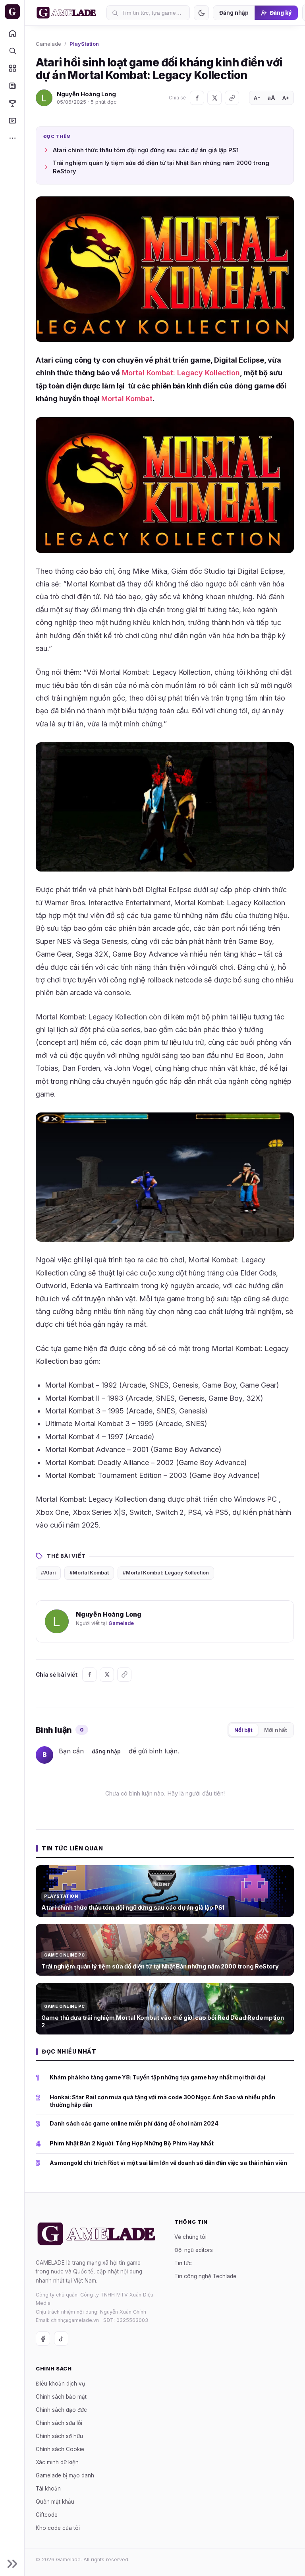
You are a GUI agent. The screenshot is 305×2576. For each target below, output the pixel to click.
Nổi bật (243, 1730)
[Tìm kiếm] (12, 50)
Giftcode (47, 2514)
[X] (214, 98)
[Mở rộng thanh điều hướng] (12, 2564)
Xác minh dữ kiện (57, 2462)
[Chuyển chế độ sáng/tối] (201, 13)
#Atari (48, 1573)
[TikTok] (61, 2339)
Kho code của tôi (58, 2527)
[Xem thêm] (12, 138)
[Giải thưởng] (12, 103)
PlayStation (84, 44)
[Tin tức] (12, 85)
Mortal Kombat (127, 399)
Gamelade (48, 44)
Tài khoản (48, 2488)
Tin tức (183, 2263)
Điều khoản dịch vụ (60, 2383)
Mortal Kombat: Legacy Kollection (180, 373)
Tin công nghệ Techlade (205, 2276)
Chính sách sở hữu (59, 2436)
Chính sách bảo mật (61, 2396)
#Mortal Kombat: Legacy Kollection (166, 1573)
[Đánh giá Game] (12, 68)
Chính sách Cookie (60, 2449)
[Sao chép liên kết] (232, 98)
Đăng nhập (234, 13)
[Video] (12, 120)
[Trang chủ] (12, 33)
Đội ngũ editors (194, 2250)
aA (271, 98)
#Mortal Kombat (89, 1573)
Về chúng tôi (190, 2236)
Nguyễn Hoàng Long (86, 94)
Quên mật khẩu (55, 2501)
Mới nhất (276, 1730)
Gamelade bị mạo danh (65, 2475)
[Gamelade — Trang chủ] (12, 12)
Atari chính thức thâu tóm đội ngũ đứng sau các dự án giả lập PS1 (146, 150)
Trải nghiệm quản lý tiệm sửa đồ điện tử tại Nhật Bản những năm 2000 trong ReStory (161, 167)
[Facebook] (197, 98)
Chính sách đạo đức (61, 2409)
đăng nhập (106, 1751)
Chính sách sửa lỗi (59, 2423)
